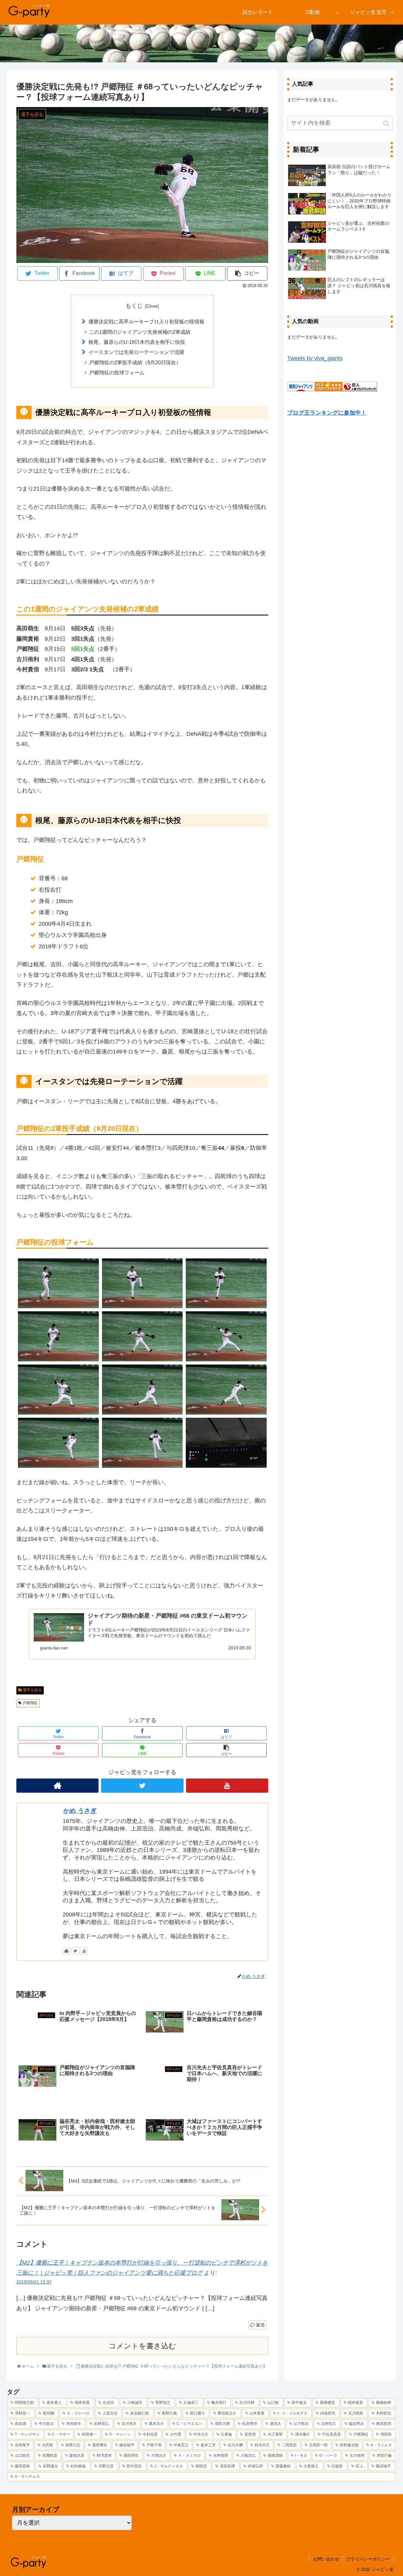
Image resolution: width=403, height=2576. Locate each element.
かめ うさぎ (80, 1811)
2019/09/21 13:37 (34, 2282)
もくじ (134, 306)
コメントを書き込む (142, 2346)
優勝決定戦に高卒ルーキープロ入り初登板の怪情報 (146, 321)
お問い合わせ (326, 2559)
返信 (260, 2325)
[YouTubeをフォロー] (227, 1786)
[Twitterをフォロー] (142, 1786)
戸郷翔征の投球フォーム (117, 372)
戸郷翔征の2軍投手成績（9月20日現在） (135, 362)
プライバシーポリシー (368, 2559)
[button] (387, 124)
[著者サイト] (57, 1786)
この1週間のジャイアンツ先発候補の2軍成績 (140, 332)
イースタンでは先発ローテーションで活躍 (136, 352)
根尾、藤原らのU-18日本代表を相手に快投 (137, 342)
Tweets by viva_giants (315, 358)
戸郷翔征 (30, 1703)
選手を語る (32, 1690)
